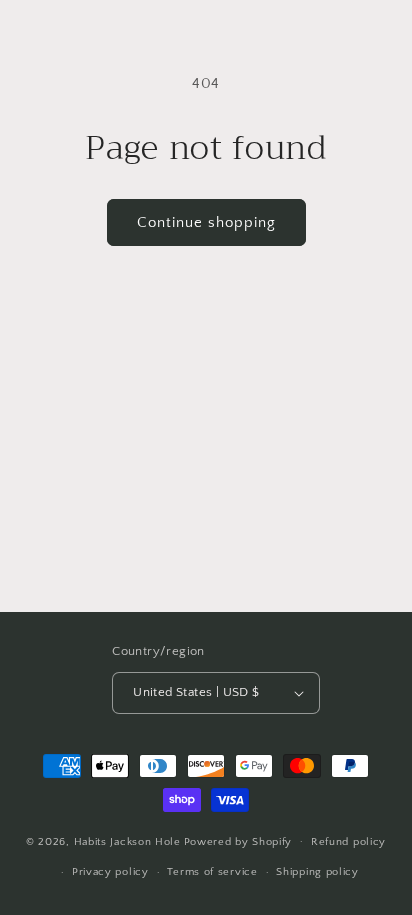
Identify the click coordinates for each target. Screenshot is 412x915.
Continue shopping (206, 222)
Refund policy (348, 842)
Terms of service (212, 872)
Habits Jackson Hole (127, 841)
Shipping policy (317, 872)
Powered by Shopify (238, 841)
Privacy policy (110, 872)
